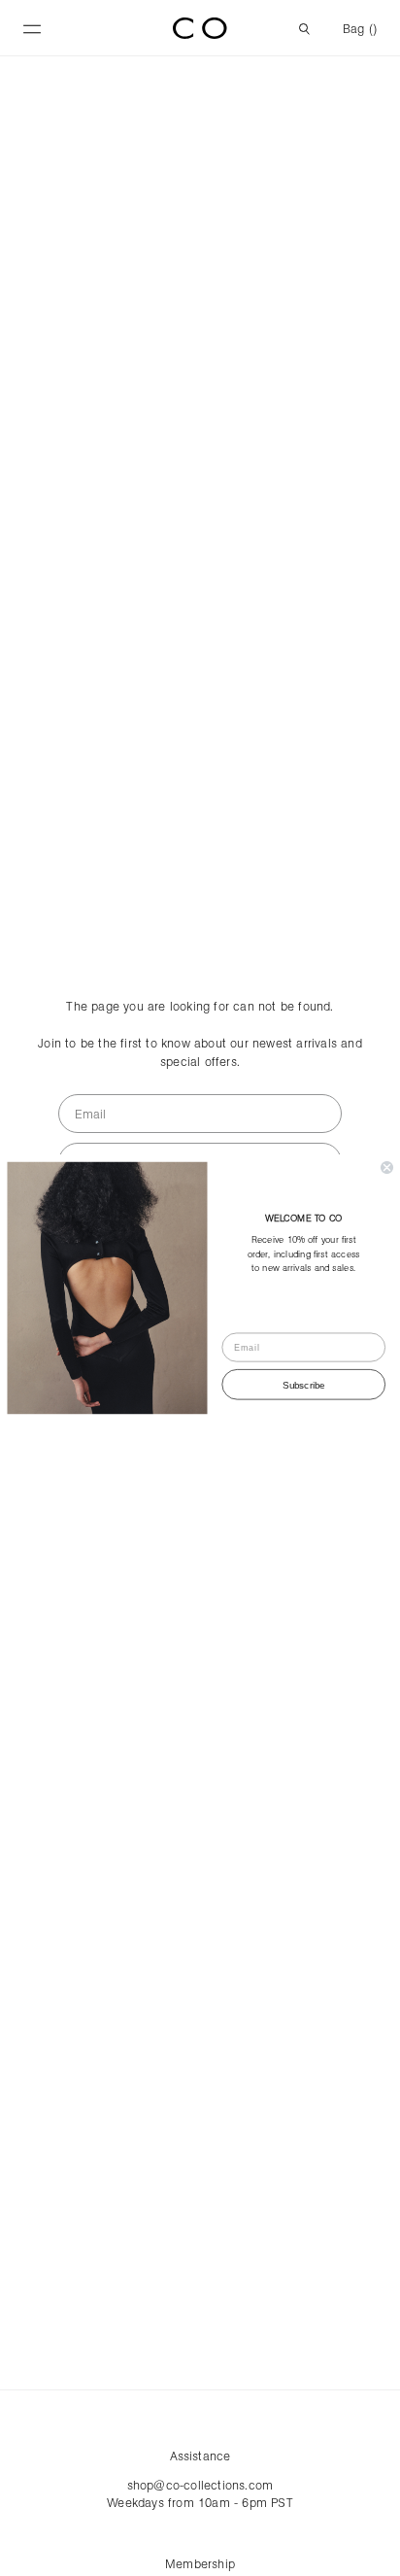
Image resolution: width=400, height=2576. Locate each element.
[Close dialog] (387, 1168)
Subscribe (303, 1384)
